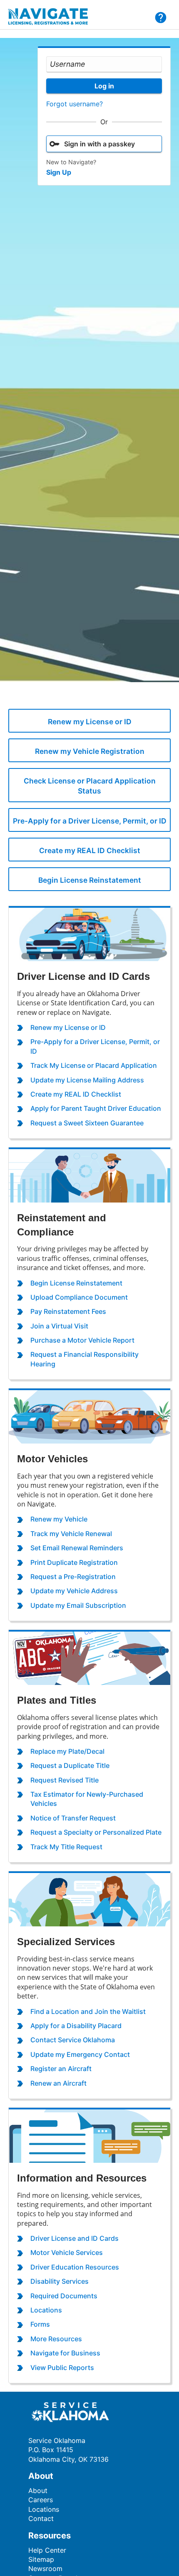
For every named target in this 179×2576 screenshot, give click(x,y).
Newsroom (45, 2568)
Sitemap (41, 2559)
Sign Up (59, 172)
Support (161, 18)
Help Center (47, 2550)
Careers (41, 2500)
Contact (41, 2518)
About (38, 2491)
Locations (44, 2509)
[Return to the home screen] (53, 17)
